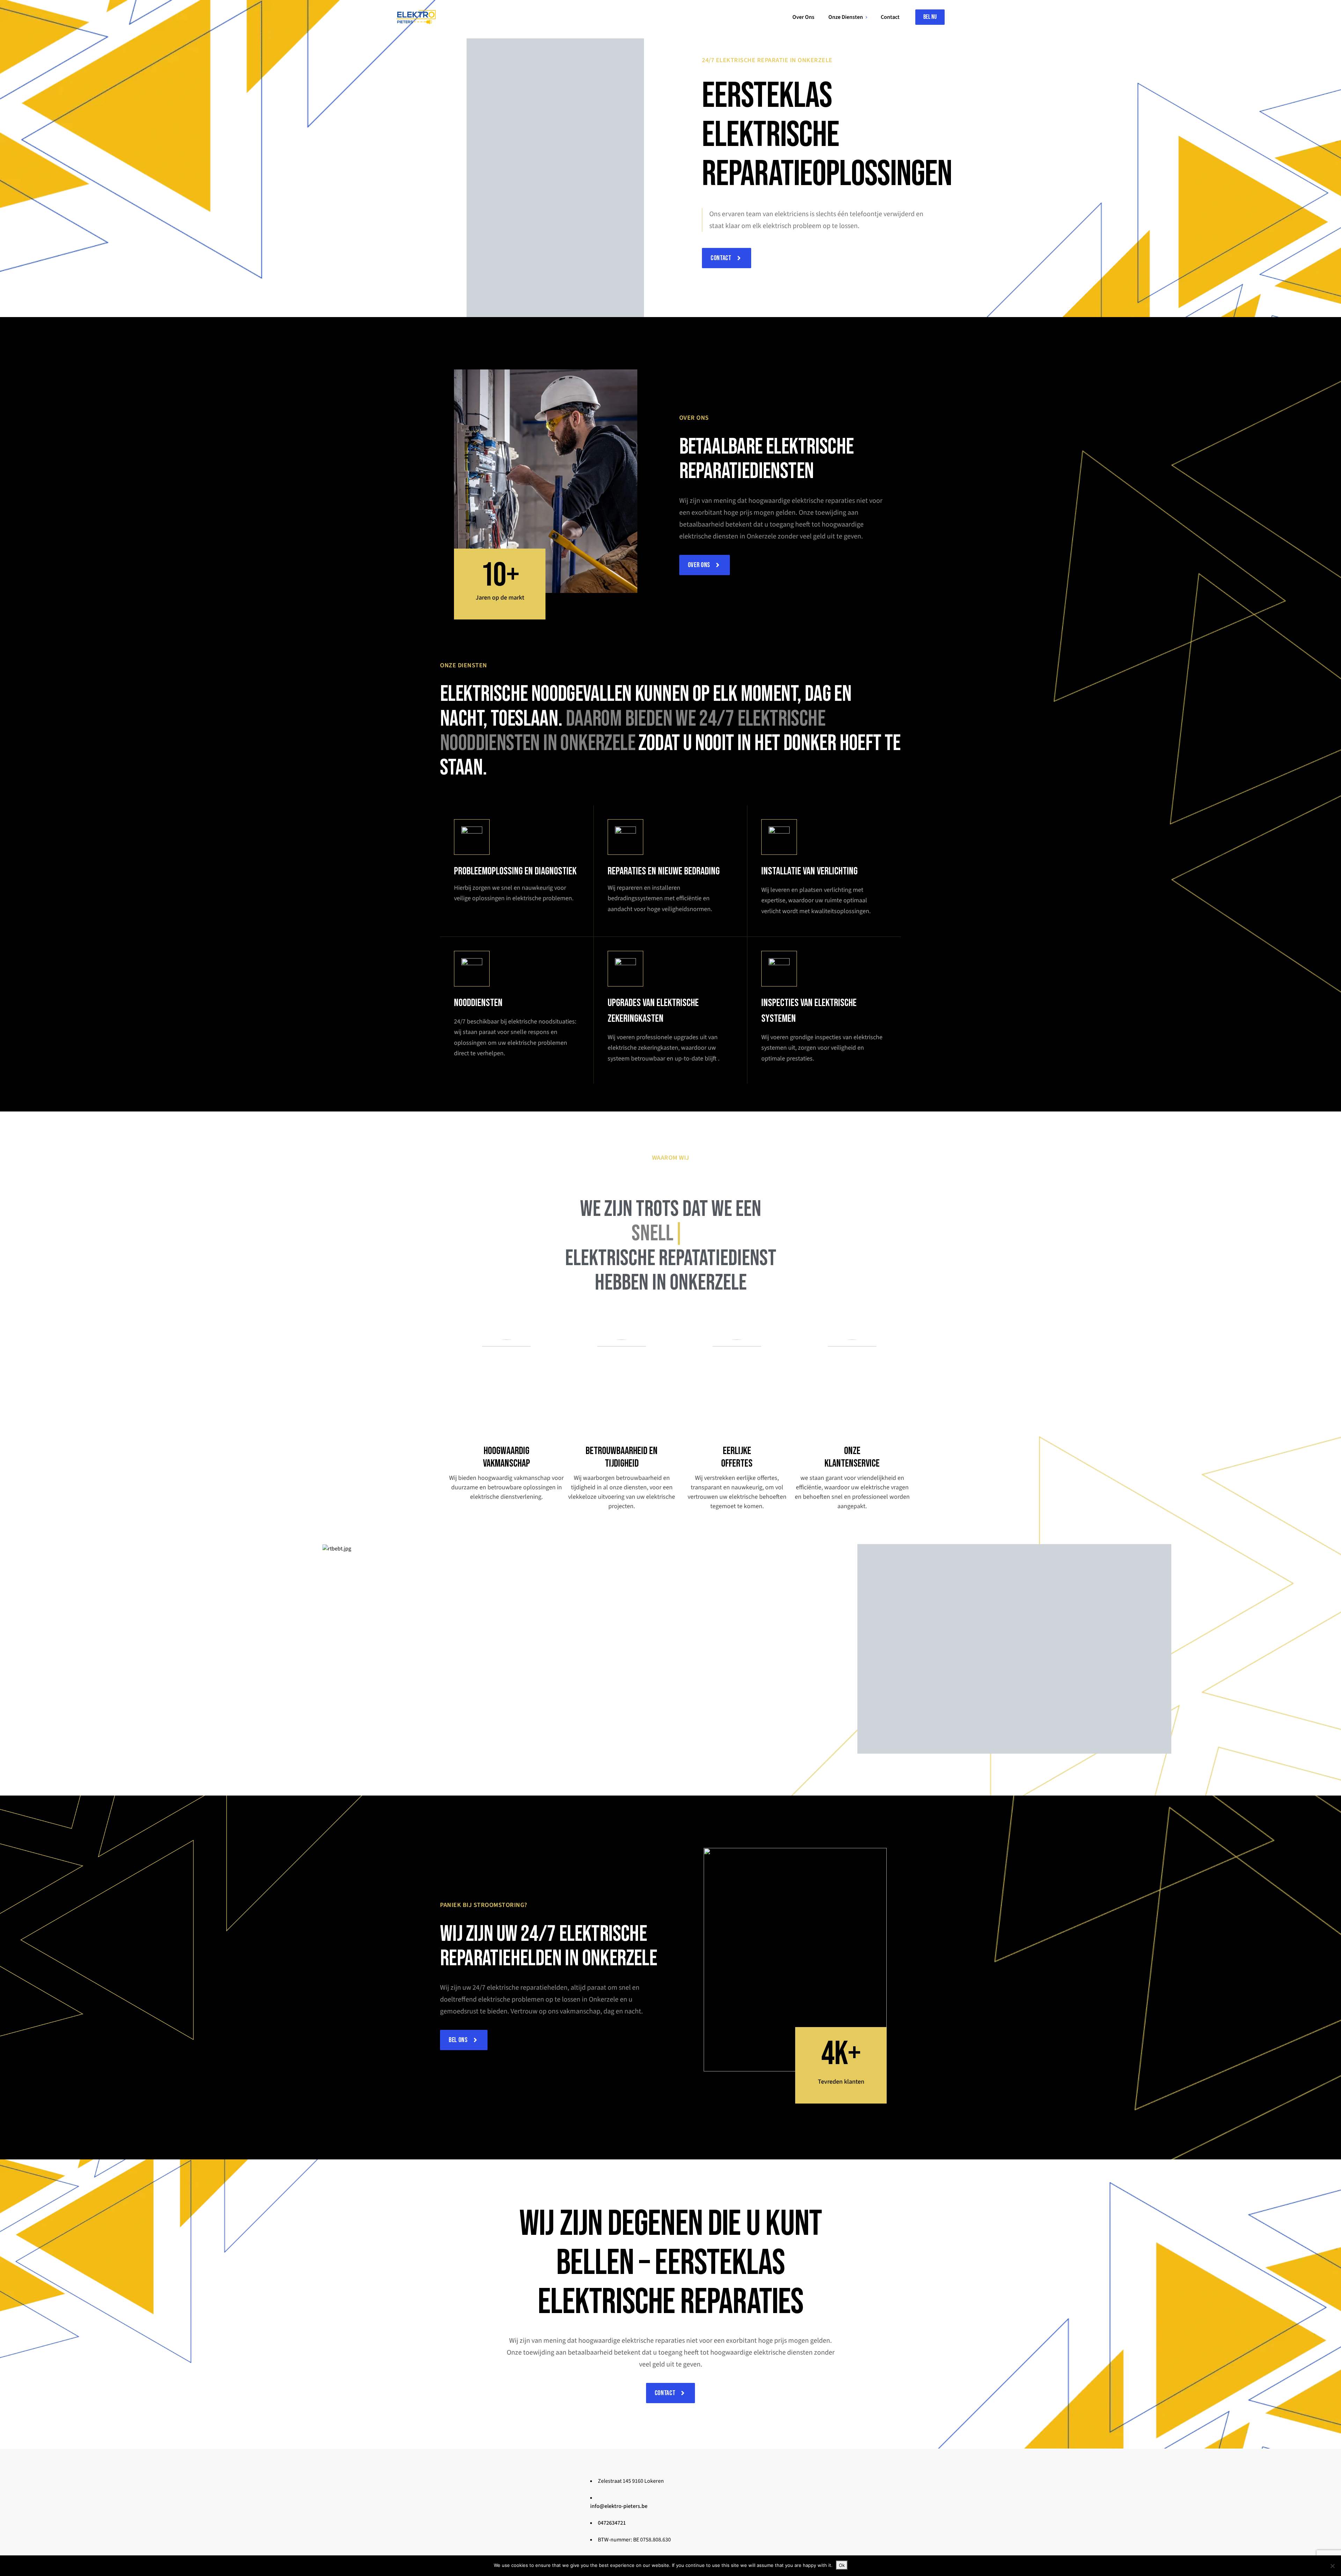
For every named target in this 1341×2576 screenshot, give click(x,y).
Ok (842, 2565)
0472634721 (612, 2523)
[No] (1332, 2566)
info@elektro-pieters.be (619, 2506)
